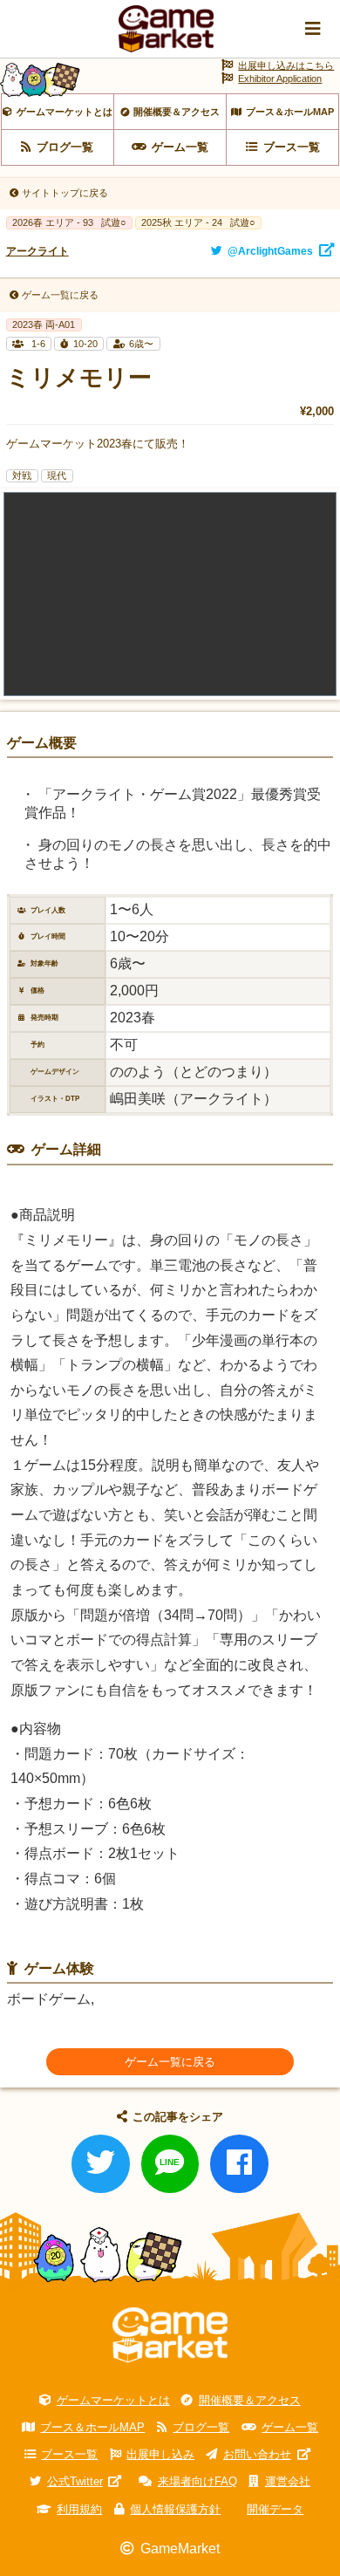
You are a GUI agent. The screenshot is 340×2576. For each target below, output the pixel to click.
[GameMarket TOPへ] (170, 2336)
